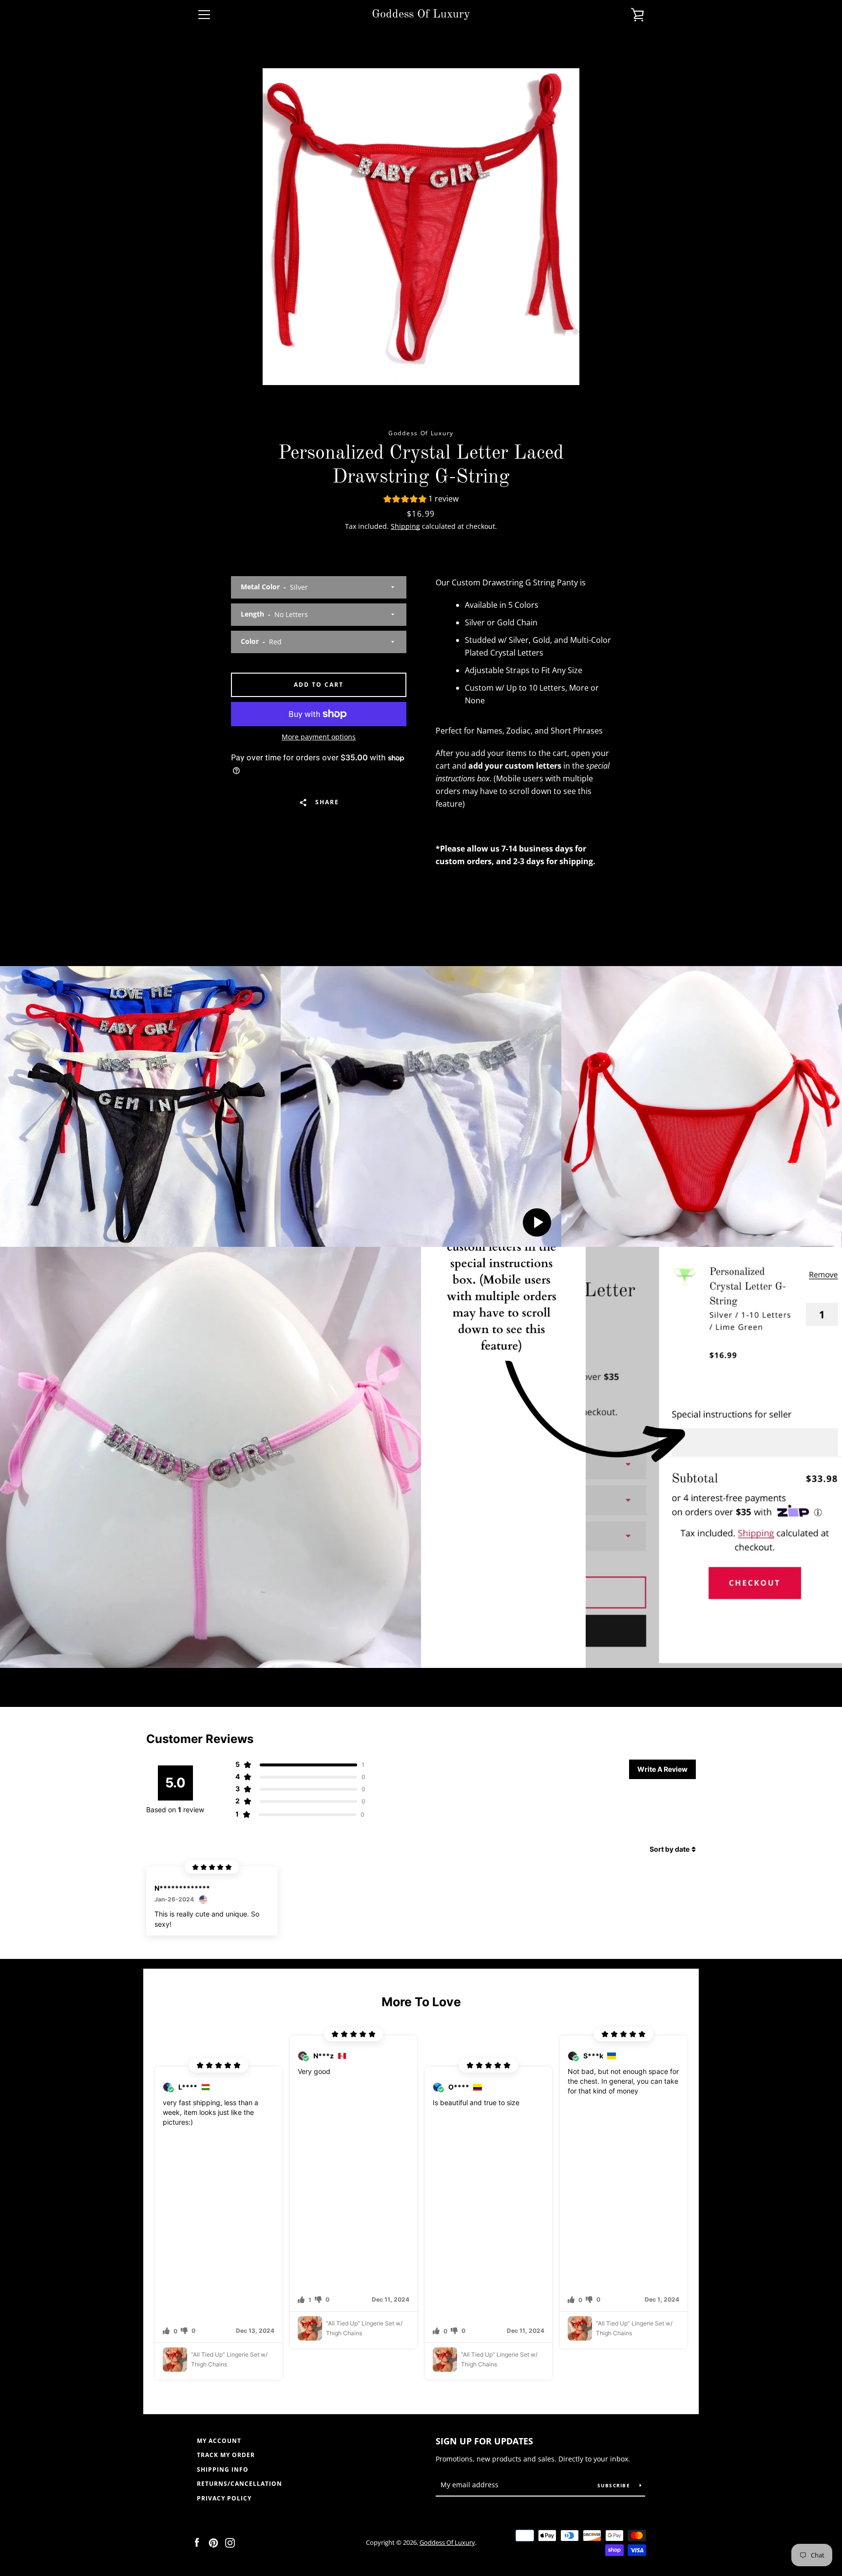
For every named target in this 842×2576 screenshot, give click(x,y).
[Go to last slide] (136, 2207)
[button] (421, 500)
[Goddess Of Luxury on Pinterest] (213, 2542)
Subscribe (615, 2485)
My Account (219, 2441)
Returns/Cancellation (239, 2484)
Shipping (405, 526)
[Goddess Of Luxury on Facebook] (197, 2542)
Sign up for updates (484, 2441)
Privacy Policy (224, 2498)
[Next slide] (706, 2207)
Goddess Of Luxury (421, 15)
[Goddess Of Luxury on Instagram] (230, 2542)
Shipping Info (223, 2469)
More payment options (319, 737)
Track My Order (226, 2455)
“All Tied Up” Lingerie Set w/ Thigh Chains (229, 2359)
